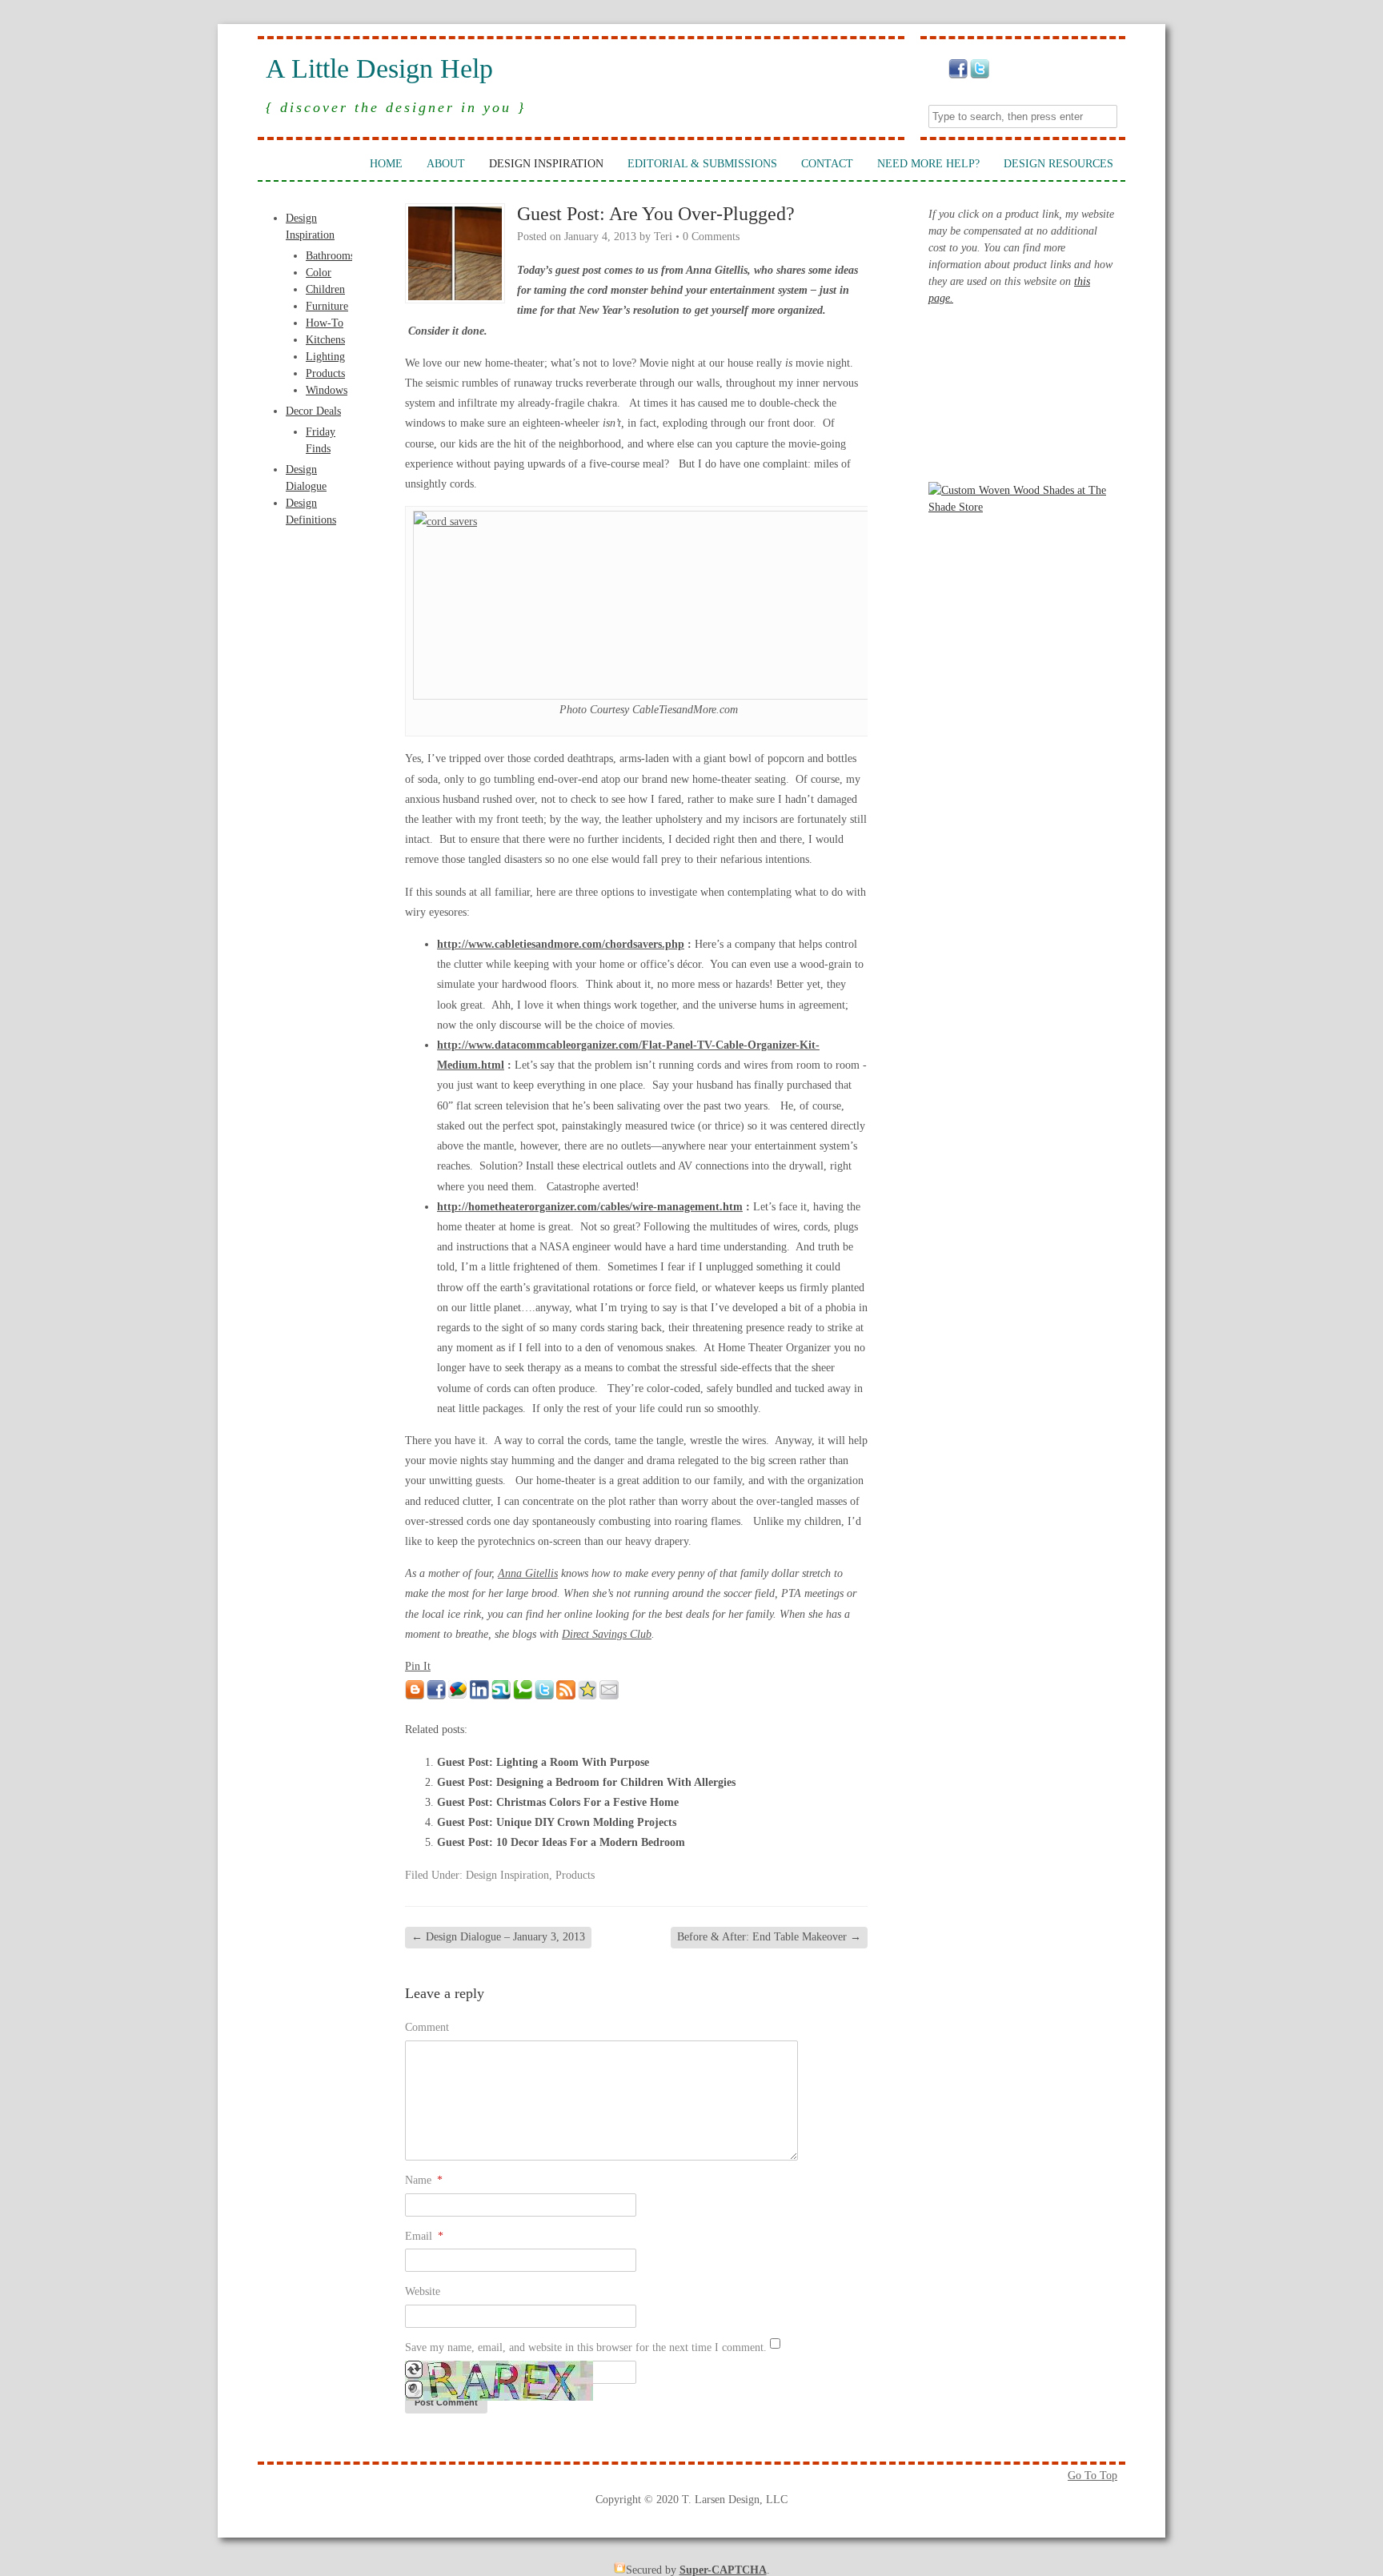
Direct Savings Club (607, 1634)
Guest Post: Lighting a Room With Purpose (543, 1762)
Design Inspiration (546, 164)
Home (386, 164)
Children (325, 289)
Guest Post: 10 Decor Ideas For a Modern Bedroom (561, 1842)
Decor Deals (313, 411)
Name (424, 2180)
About (446, 164)
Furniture (327, 306)
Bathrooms (330, 256)
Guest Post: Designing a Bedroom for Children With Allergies (586, 1782)
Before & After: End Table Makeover (769, 1937)
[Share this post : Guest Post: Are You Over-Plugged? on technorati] (523, 1696)
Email (424, 2236)
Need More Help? (928, 164)
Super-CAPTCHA (723, 2570)
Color (319, 273)
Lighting (325, 357)
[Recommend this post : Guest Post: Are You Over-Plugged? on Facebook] (436, 1696)
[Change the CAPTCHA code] (414, 2375)
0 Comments (711, 237)
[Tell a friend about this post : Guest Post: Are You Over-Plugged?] (609, 1696)
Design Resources (1058, 164)
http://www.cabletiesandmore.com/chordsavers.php (561, 944)
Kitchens (325, 340)
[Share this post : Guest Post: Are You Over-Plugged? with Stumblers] (501, 1696)
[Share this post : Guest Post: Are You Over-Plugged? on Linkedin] (479, 1696)
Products (325, 373)
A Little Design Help (379, 69)
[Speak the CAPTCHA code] (414, 2395)
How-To (325, 323)
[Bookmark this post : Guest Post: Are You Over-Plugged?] (587, 1696)
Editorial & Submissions (702, 164)
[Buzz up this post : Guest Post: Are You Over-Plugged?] (458, 1696)
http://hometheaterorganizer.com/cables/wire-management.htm (590, 1207)
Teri (663, 237)
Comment (427, 2027)
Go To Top (1092, 2476)
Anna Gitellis (528, 1573)
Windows (327, 390)
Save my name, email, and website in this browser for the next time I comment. (586, 2347)
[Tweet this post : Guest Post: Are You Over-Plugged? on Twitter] (544, 1696)
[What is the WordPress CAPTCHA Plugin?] (499, 2397)
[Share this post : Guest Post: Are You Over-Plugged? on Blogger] (415, 1696)
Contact (827, 164)
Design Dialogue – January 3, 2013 (498, 1937)
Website (423, 2291)
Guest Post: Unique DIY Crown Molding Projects (557, 1822)
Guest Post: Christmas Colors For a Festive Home (558, 1802)
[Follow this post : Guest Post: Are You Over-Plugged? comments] (566, 1696)
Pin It (418, 1666)
